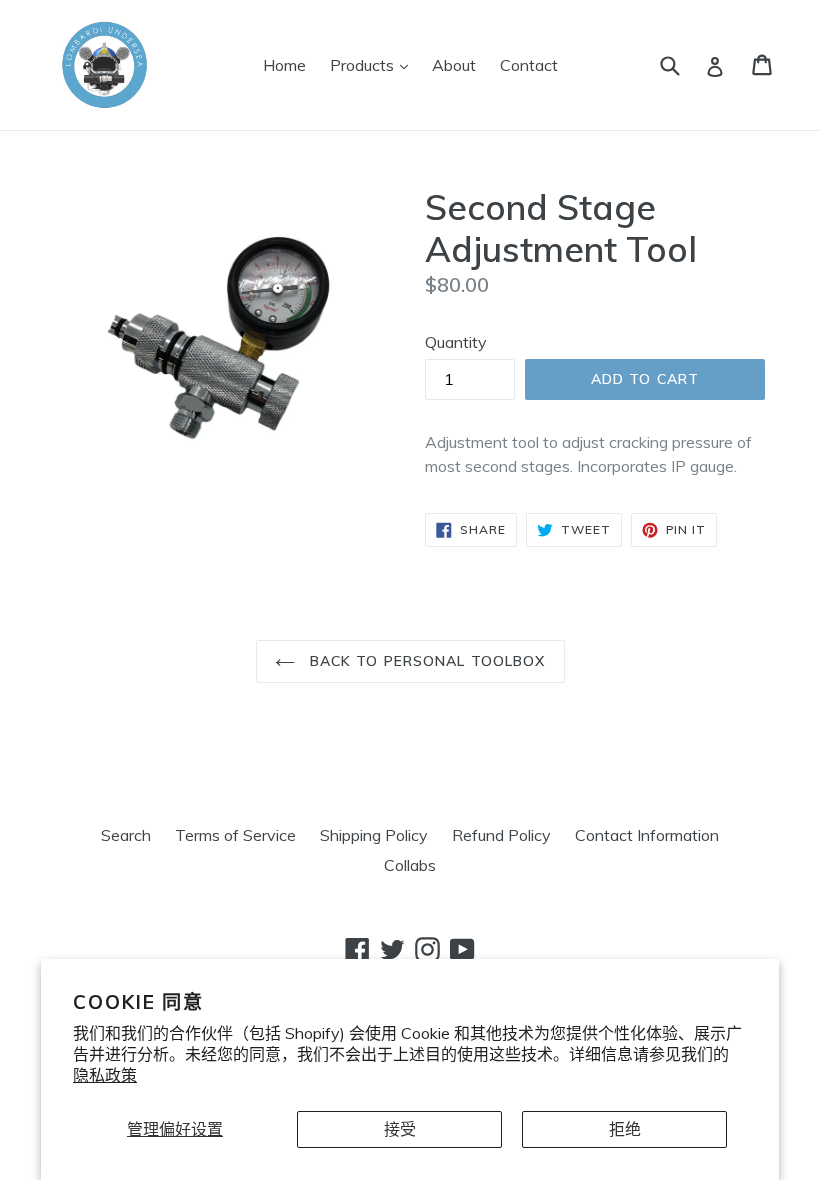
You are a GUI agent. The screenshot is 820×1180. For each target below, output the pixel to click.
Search (126, 835)
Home (284, 65)
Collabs (410, 865)
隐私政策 (105, 1075)
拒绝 (625, 1129)
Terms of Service (235, 835)
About (454, 65)
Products (374, 64)
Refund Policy (501, 835)
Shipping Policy (374, 835)
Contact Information (647, 835)
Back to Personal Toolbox (425, 661)
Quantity (456, 342)
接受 (400, 1129)
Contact (529, 65)
